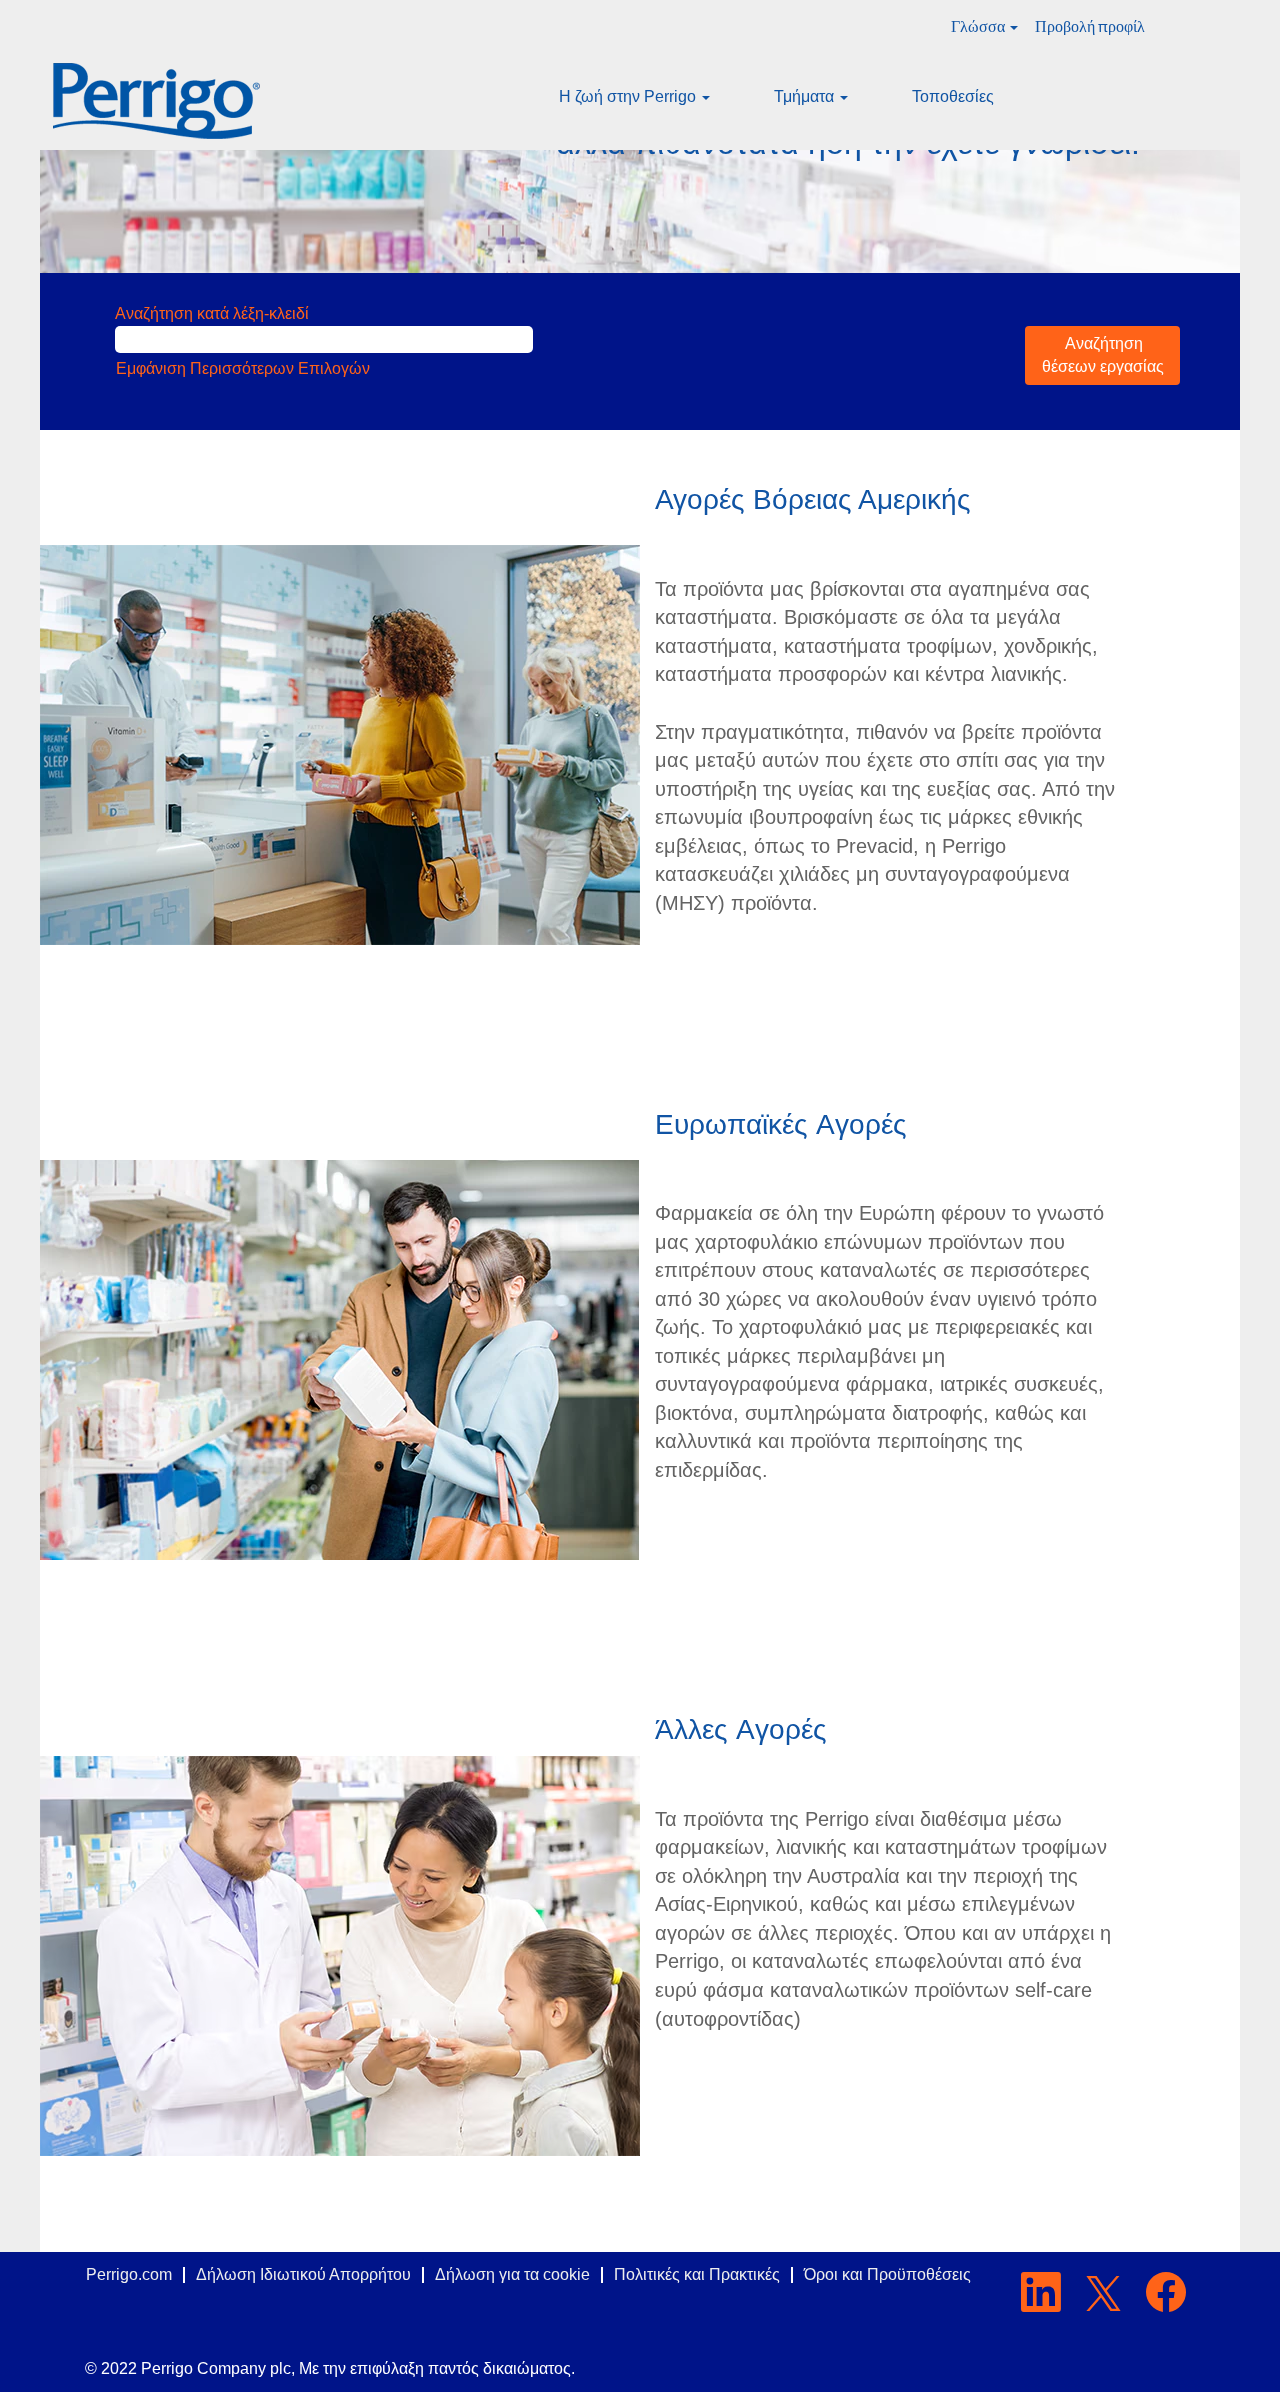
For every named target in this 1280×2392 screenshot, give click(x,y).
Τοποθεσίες (953, 96)
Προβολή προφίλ (1090, 26)
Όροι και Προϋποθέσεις (887, 2274)
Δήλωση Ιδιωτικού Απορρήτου (303, 2274)
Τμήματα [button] (806, 96)
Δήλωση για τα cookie (512, 2274)
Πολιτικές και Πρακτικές (697, 2274)
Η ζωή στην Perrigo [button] (629, 96)
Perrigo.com (129, 2274)
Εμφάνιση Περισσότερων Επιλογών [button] (243, 368)
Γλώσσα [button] (979, 26)
